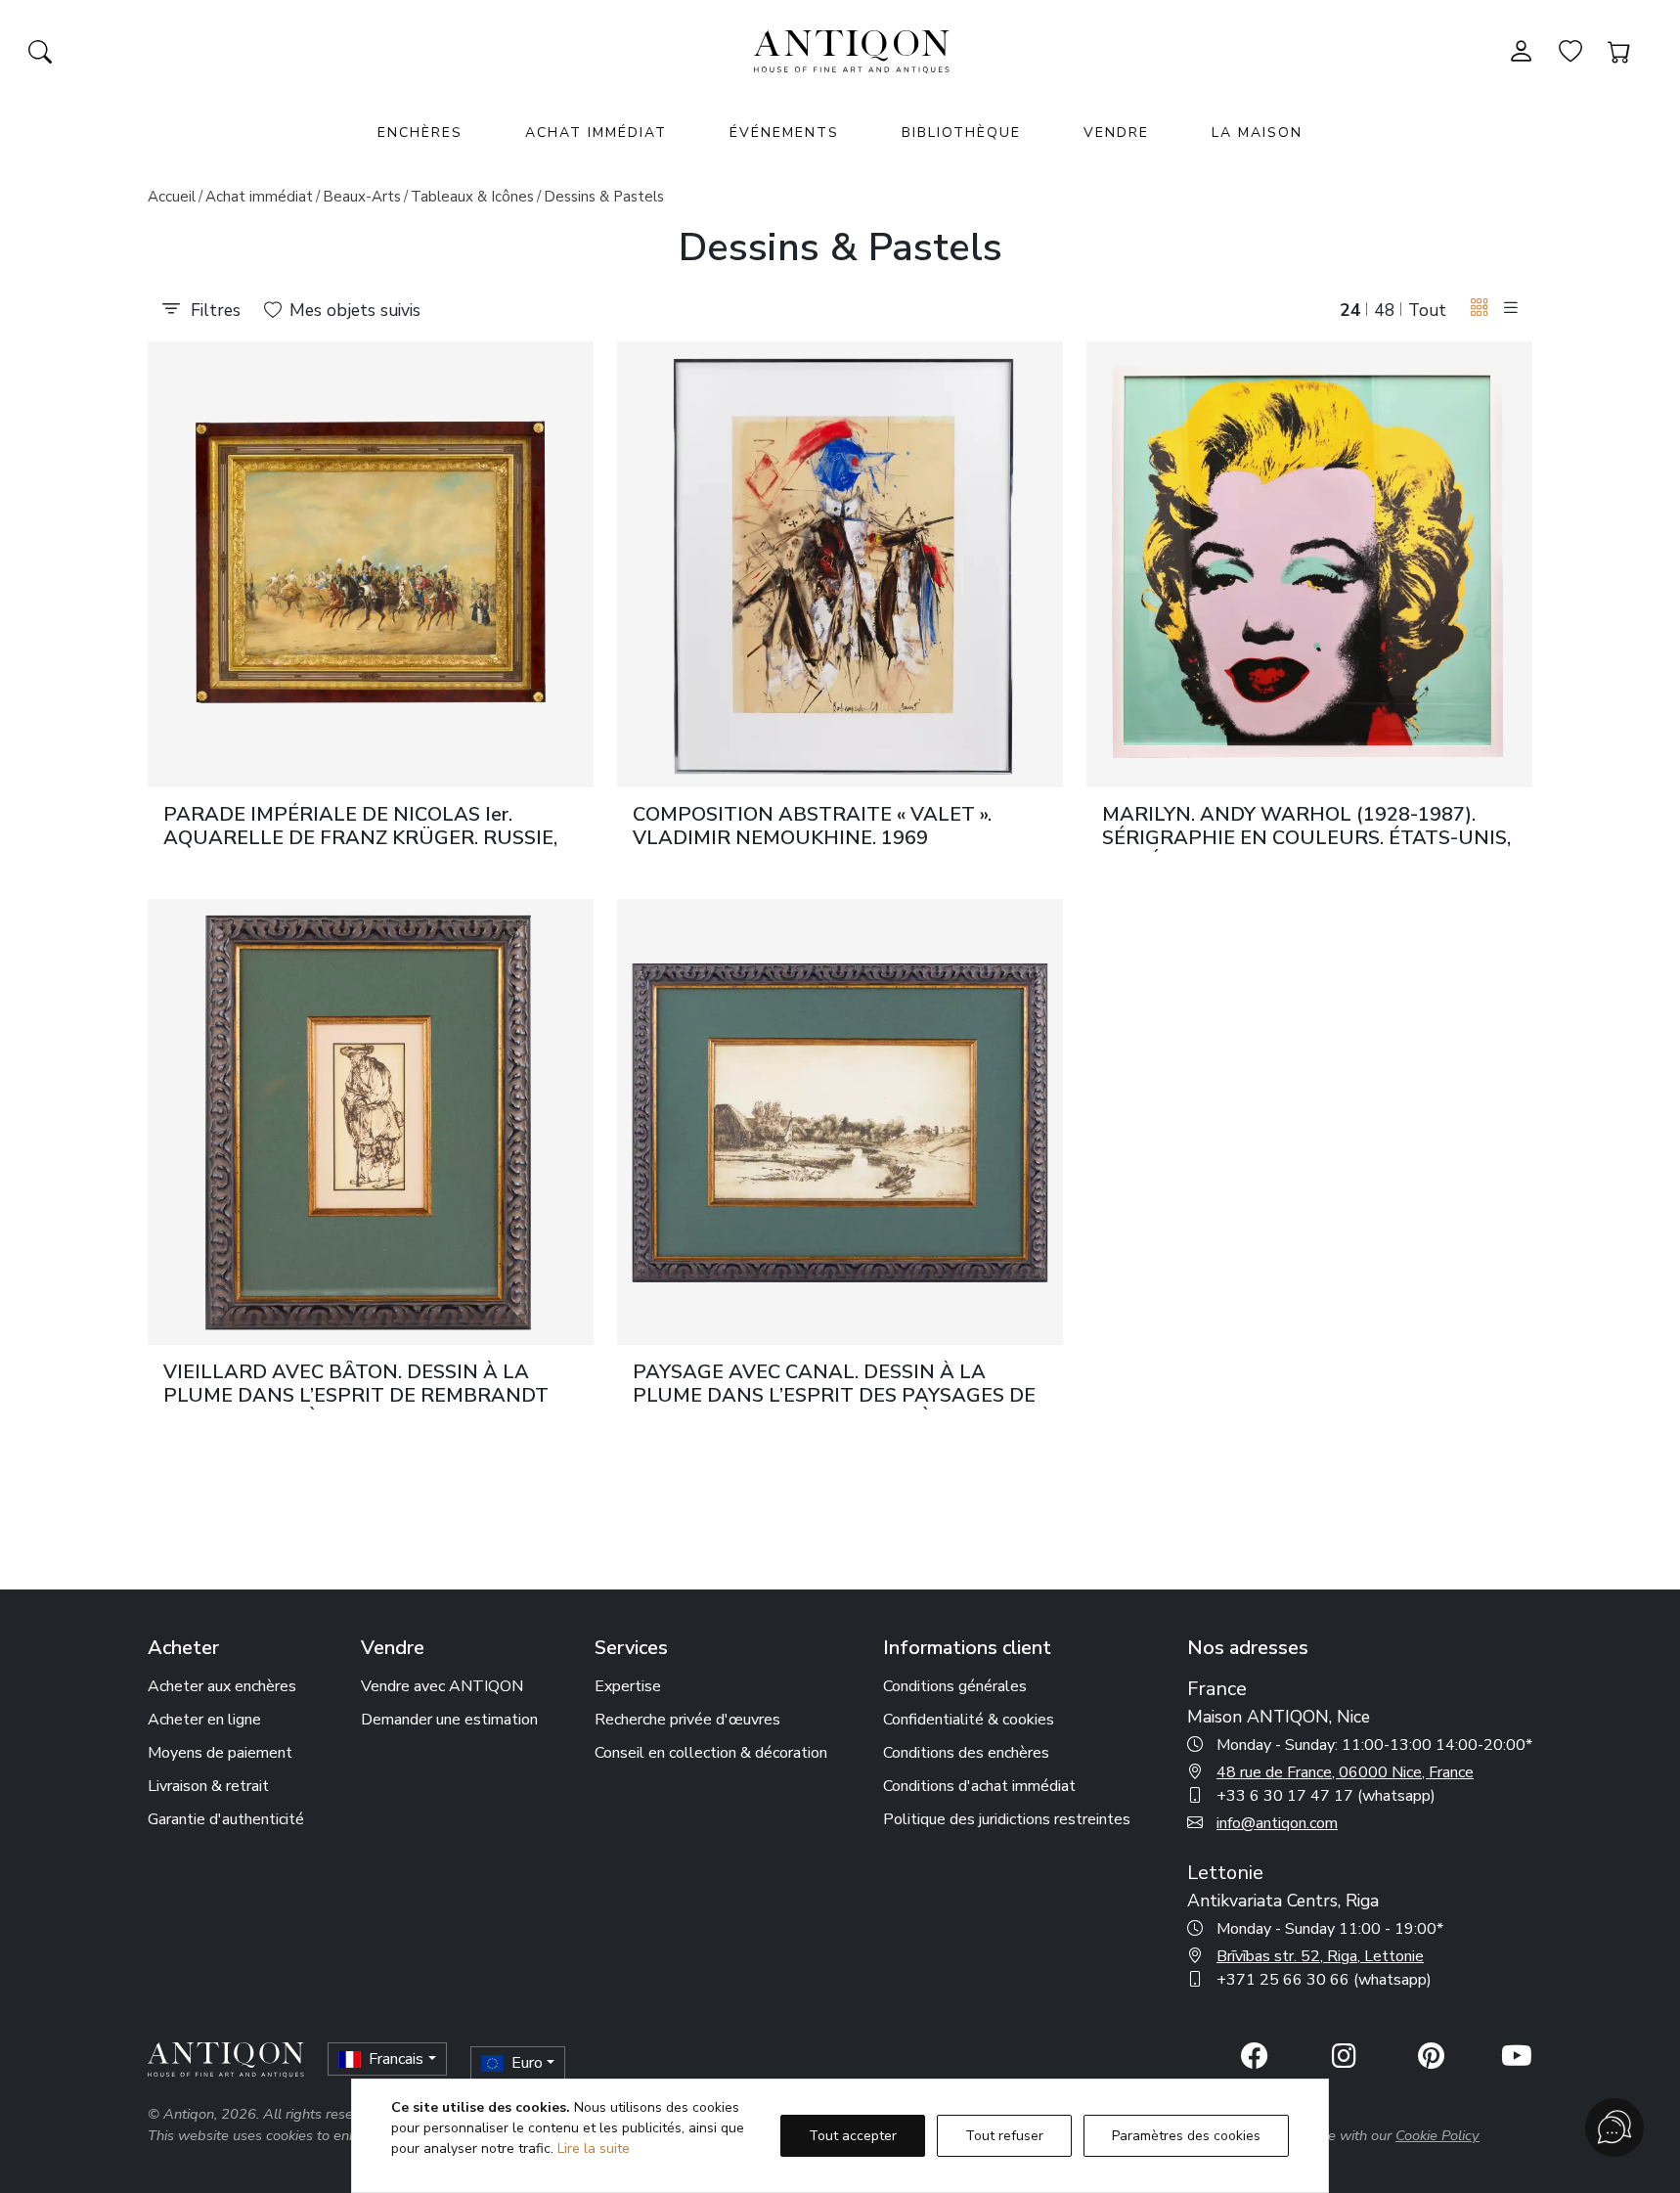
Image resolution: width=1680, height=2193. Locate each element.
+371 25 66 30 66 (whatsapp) (1324, 1980)
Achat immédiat (596, 133)
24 (1350, 310)
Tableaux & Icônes (472, 197)
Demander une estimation (449, 1720)
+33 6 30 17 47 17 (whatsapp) (1326, 1796)
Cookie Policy (1437, 2135)
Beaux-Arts (362, 197)
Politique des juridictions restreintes (1007, 1819)
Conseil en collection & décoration (711, 1753)
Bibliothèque (961, 133)
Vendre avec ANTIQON (442, 1686)
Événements (784, 133)
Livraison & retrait (208, 1786)
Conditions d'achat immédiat (979, 1786)
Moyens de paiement (220, 1753)
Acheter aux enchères (222, 1686)
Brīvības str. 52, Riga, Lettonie (1320, 1956)
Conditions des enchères (966, 1753)
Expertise (628, 1686)
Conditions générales (955, 1686)
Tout (1427, 310)
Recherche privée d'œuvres (687, 1720)
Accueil (172, 197)
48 (1385, 310)
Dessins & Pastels (604, 197)
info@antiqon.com (1277, 1823)
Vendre (1116, 133)
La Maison (1257, 133)
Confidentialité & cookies (969, 1720)
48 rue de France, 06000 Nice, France (1345, 1772)
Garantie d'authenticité (226, 1819)
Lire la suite (594, 2148)
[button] (1480, 309)
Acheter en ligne (204, 1720)
